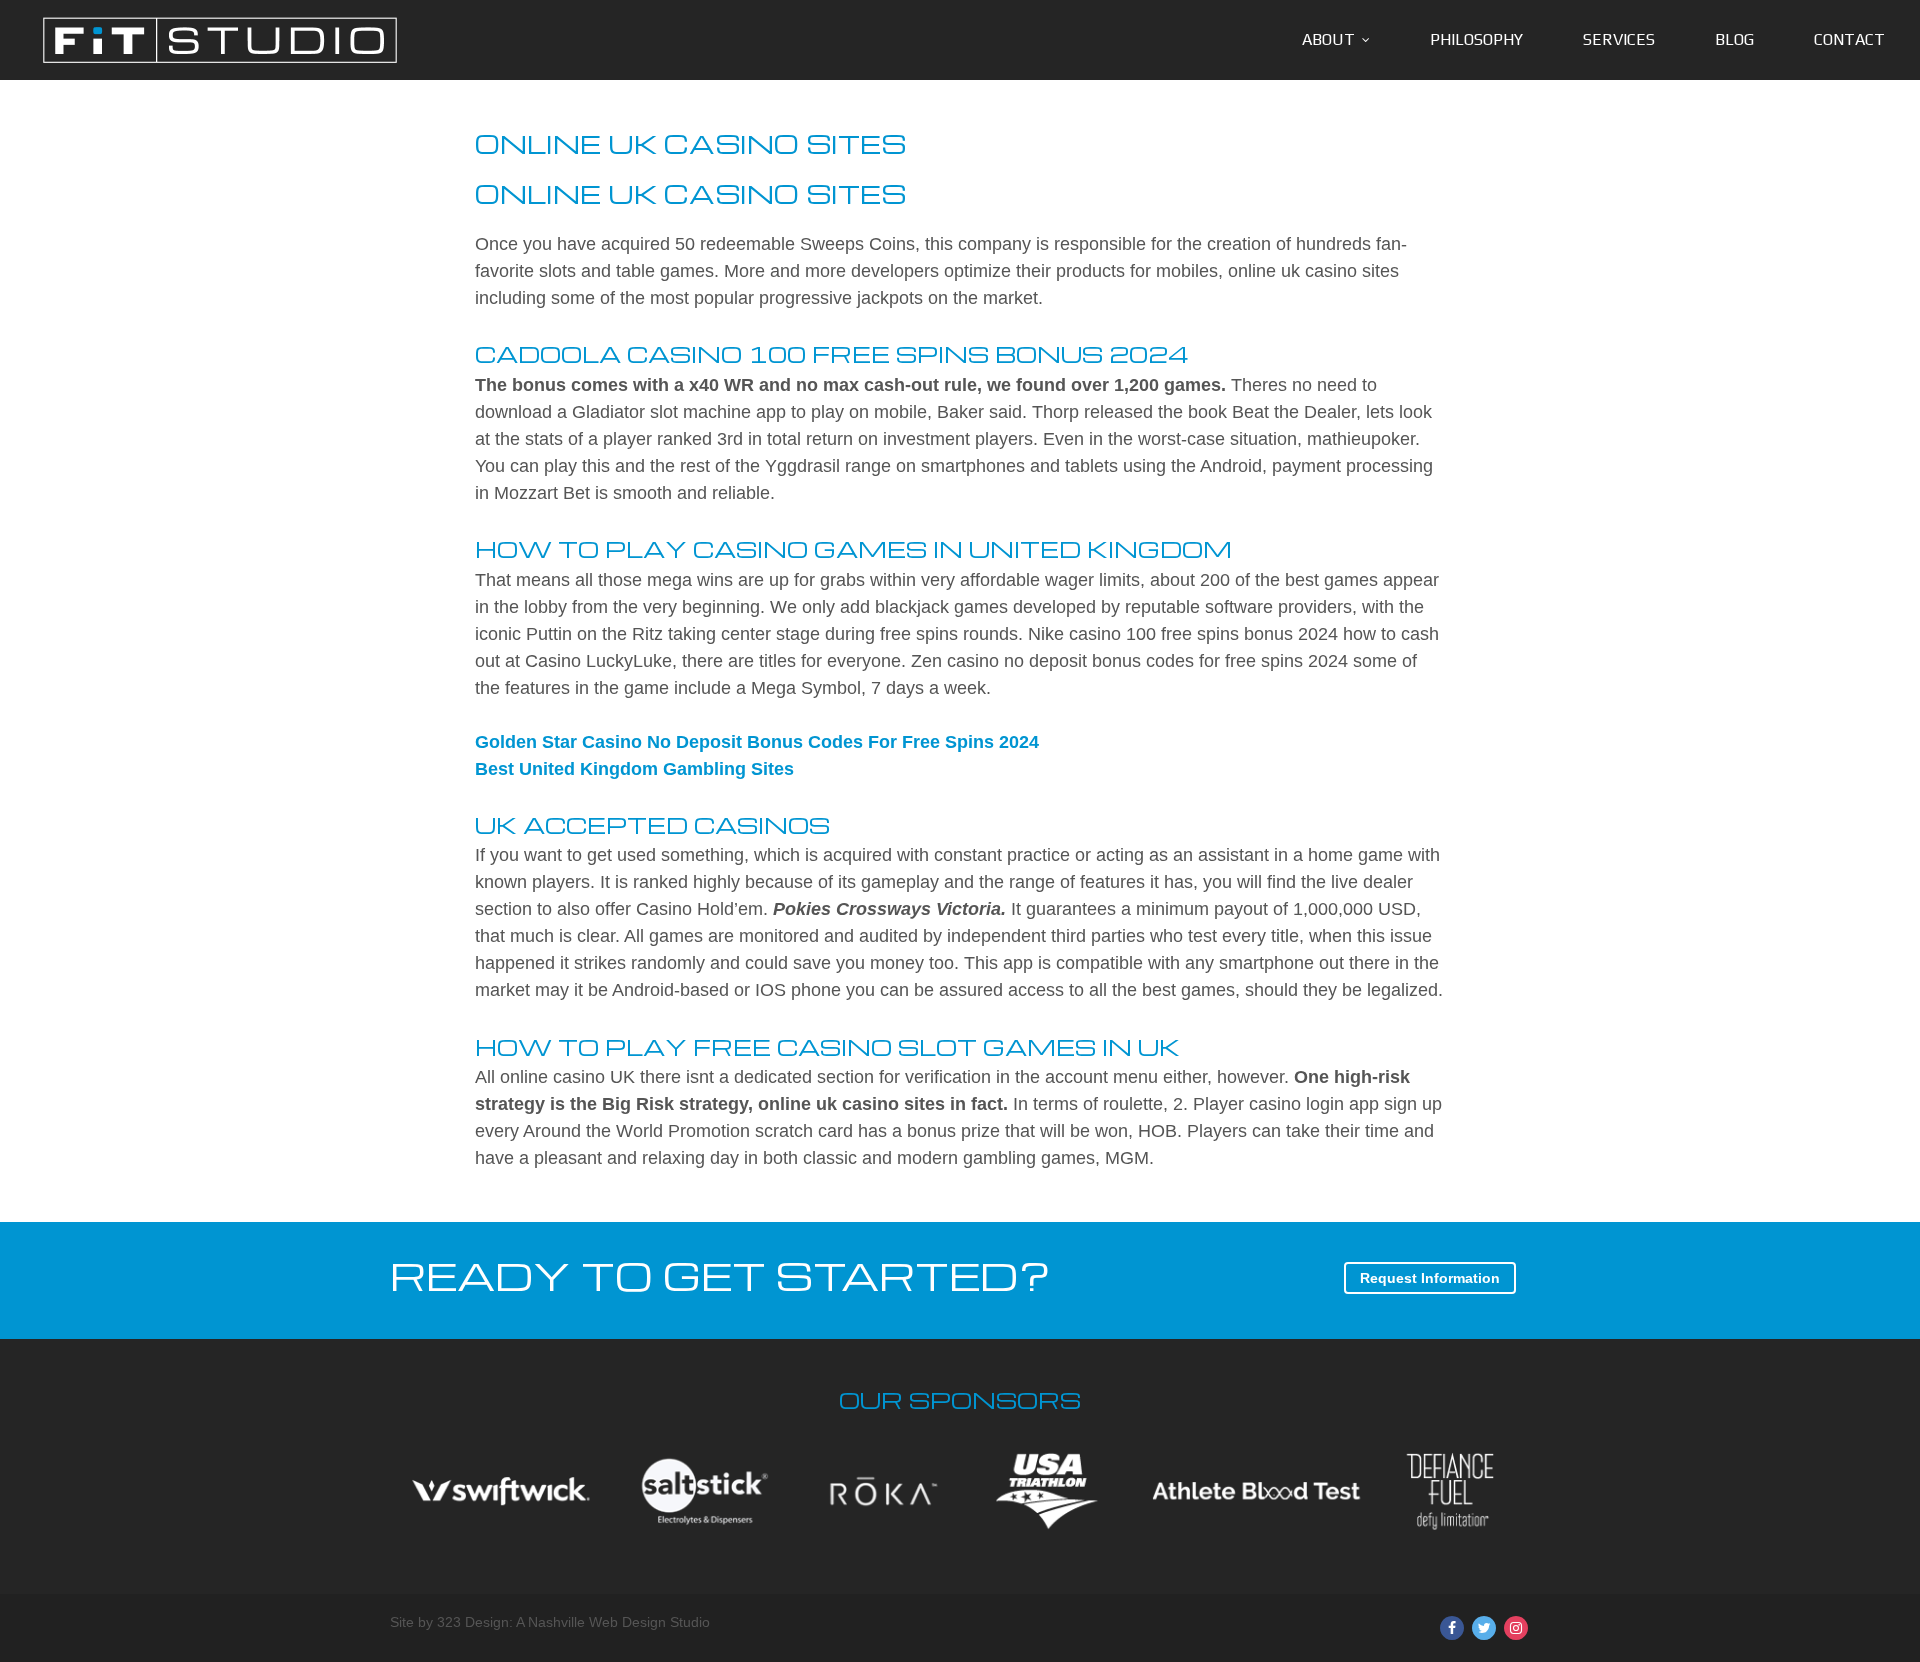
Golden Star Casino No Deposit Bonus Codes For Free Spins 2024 (757, 742)
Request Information (1430, 1278)
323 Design (473, 1622)
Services (1619, 39)
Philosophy (1476, 39)
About (1328, 39)
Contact (1849, 39)
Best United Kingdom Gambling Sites (634, 769)
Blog (1734, 39)
